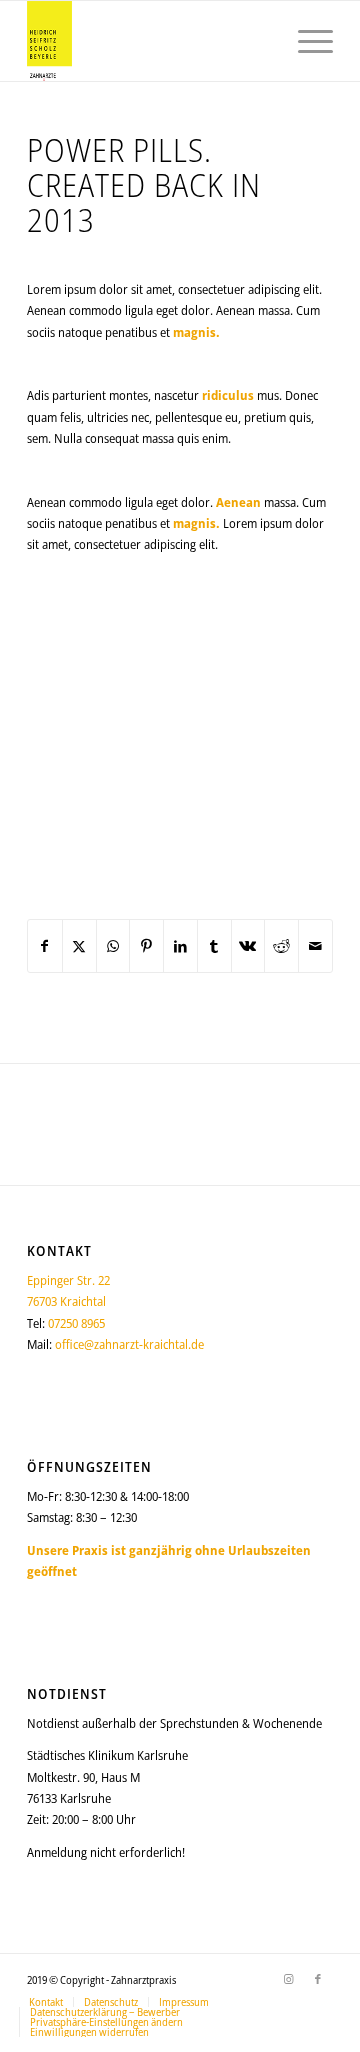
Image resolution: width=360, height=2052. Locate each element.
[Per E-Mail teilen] (315, 946)
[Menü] (305, 41)
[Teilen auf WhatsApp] (113, 946)
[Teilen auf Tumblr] (214, 946)
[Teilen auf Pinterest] (146, 946)
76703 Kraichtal (66, 1301)
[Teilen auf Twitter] (79, 946)
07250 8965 (76, 1323)
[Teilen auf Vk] (248, 946)
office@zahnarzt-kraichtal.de (129, 1344)
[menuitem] (305, 41)
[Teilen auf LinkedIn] (180, 946)
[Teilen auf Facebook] (45, 946)
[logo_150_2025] (149, 41)
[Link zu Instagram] (288, 1979)
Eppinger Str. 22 (68, 1280)
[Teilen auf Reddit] (281, 946)
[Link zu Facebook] (318, 1979)
